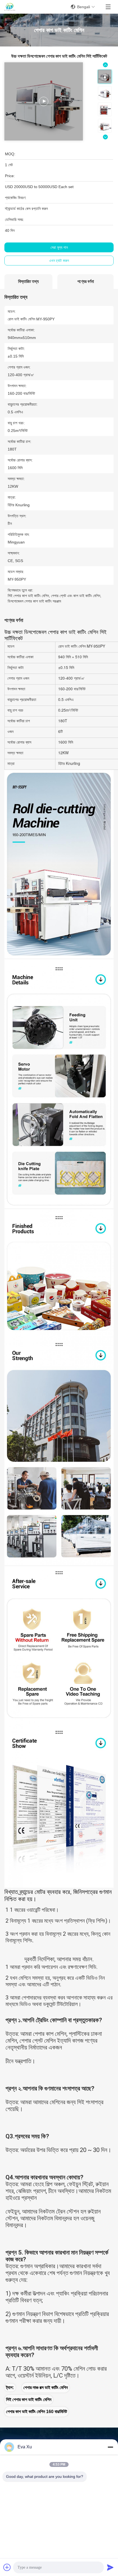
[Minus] (110, 2447)
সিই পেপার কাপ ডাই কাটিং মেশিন (29, 2400)
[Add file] (7, 2567)
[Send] (110, 2567)
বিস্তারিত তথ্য (28, 281)
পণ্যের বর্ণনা (86, 281)
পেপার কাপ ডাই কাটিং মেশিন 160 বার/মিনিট (36, 2412)
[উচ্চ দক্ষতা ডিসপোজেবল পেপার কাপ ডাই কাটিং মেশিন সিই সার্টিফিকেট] (44, 101)
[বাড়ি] (10, 7)
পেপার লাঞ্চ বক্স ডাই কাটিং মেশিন (46, 2388)
